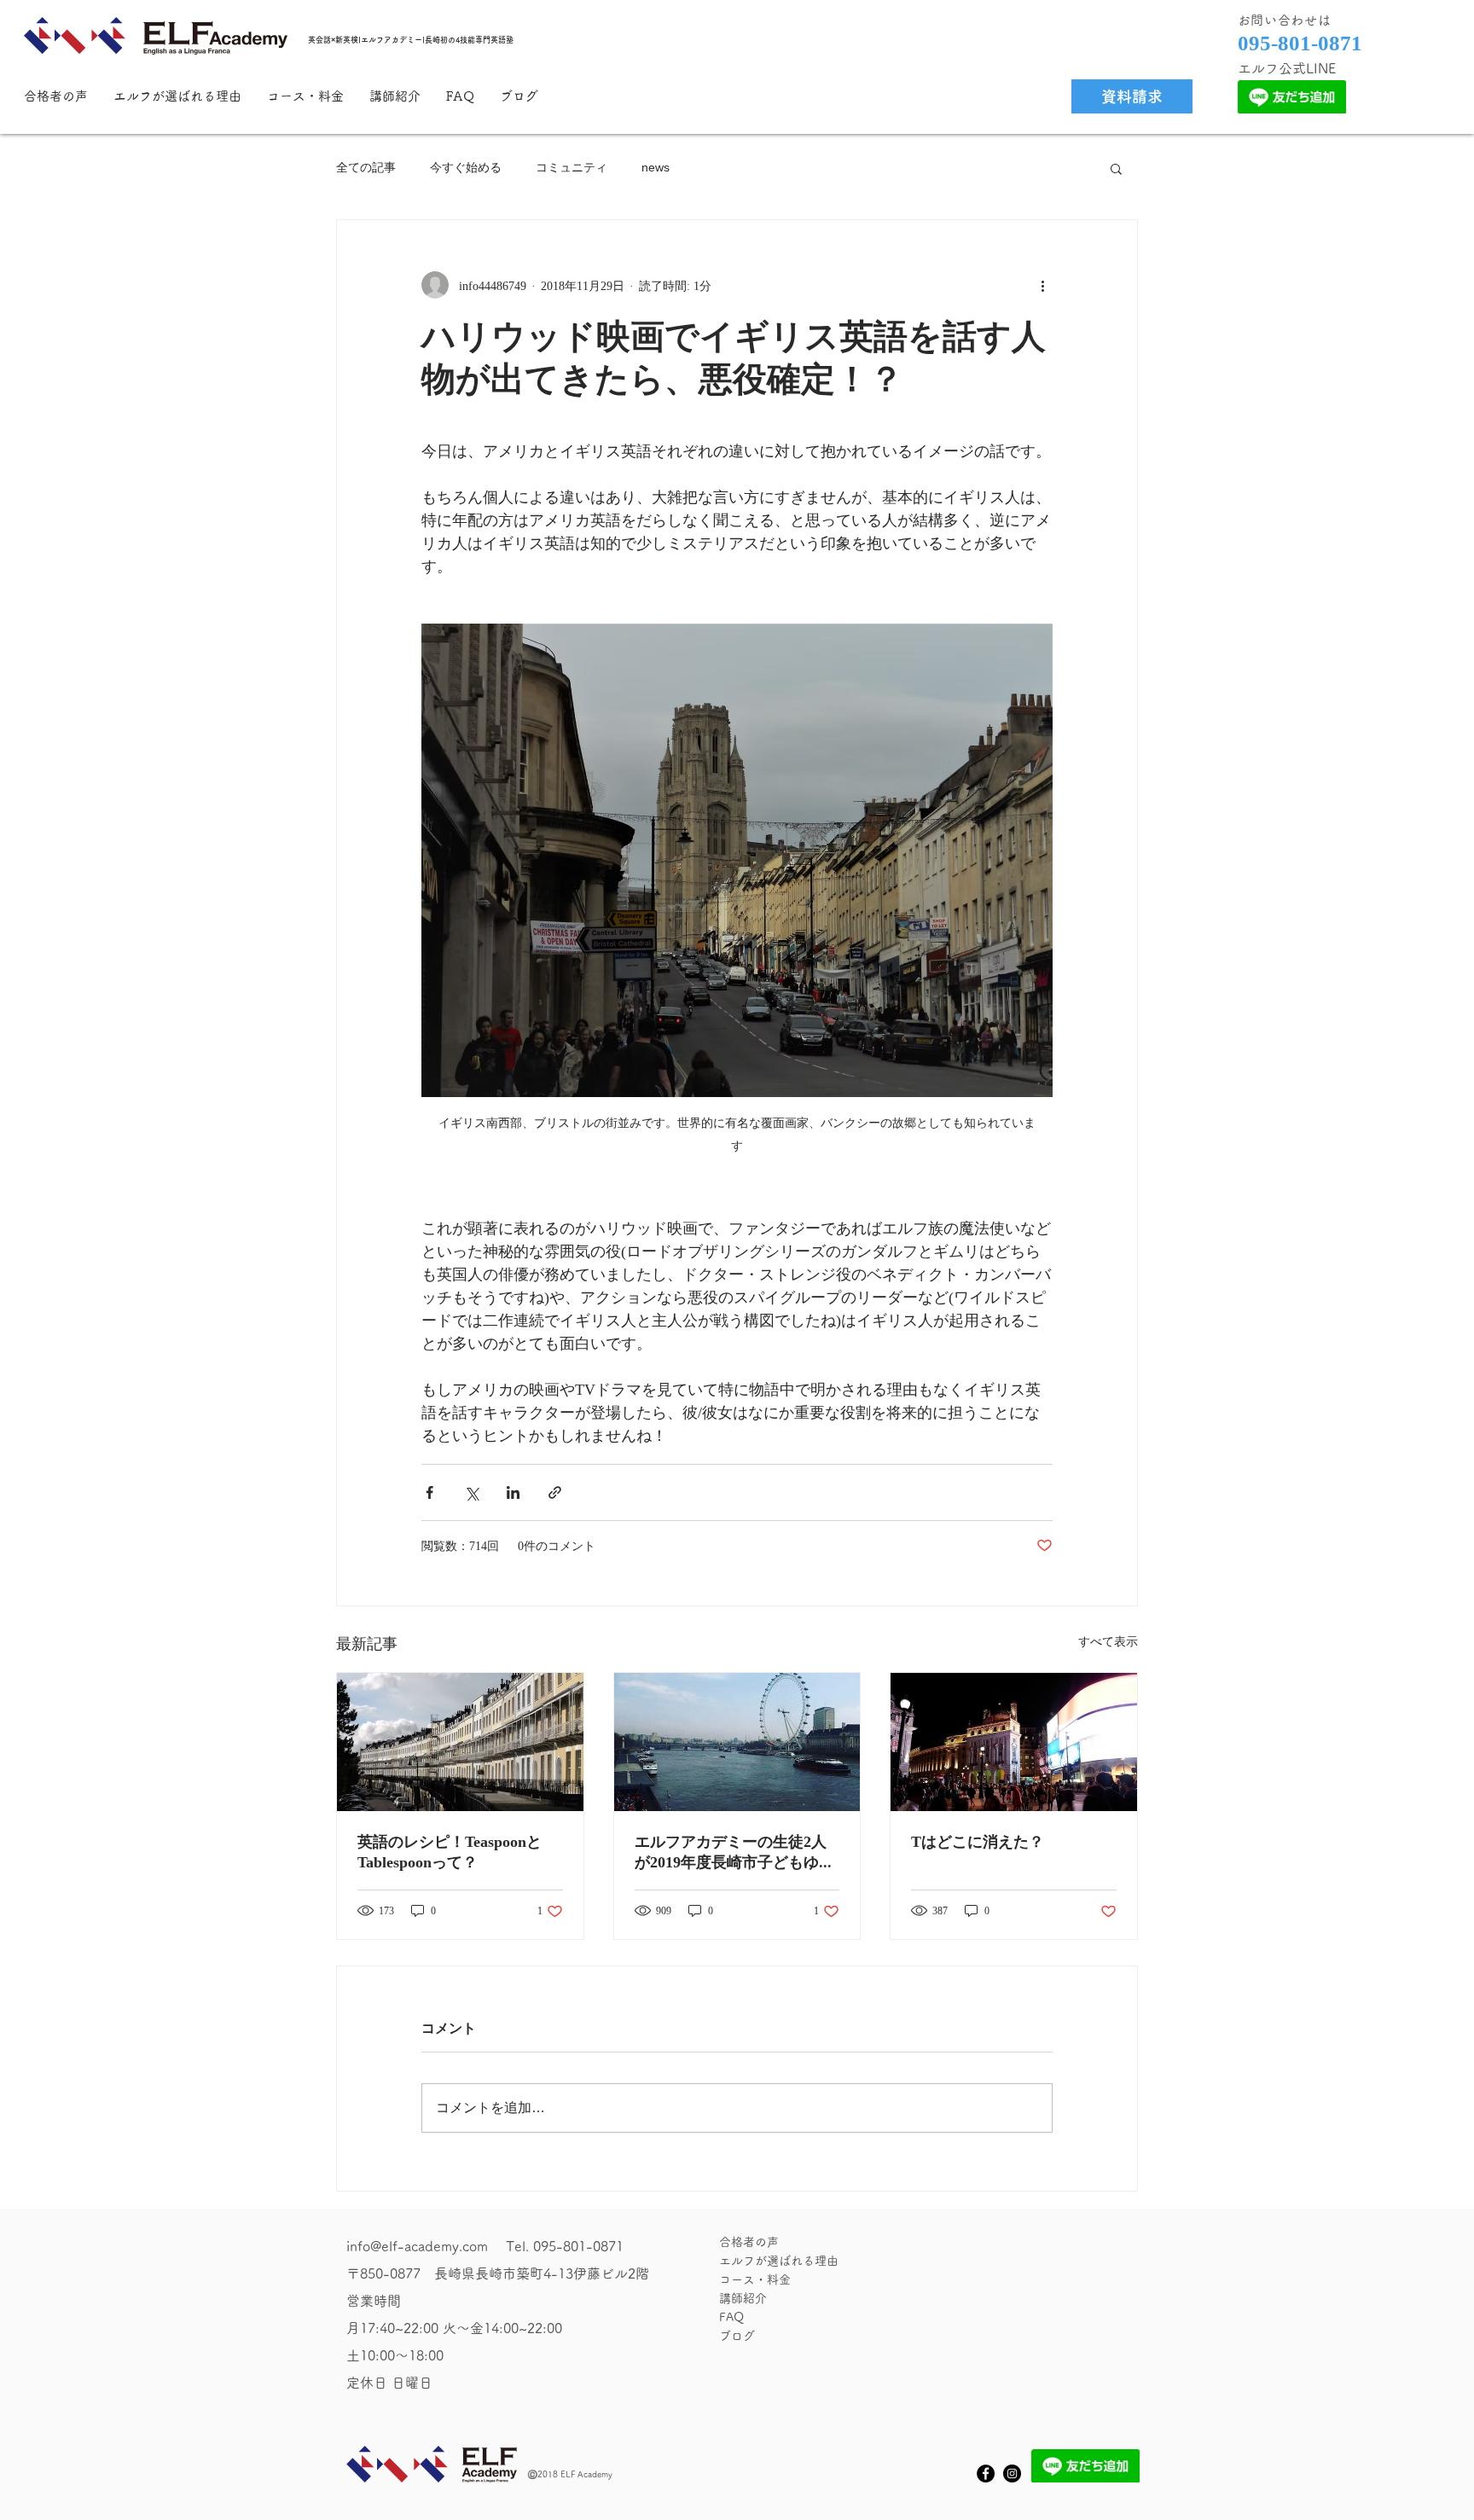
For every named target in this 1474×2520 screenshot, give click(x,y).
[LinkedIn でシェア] (513, 1492)
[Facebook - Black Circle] (986, 2474)
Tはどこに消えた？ (978, 1841)
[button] (1116, 168)
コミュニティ (572, 167)
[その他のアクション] (1042, 285)
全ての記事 (366, 167)
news (656, 167)
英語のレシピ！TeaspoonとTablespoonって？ (450, 1852)
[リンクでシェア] (555, 1492)
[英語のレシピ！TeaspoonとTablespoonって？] (460, 1742)
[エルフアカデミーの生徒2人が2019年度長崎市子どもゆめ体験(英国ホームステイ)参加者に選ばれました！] (737, 1742)
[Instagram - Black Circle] (1012, 2474)
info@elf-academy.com (417, 2246)
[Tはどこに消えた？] (1014, 1742)
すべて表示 (1108, 1641)
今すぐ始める (466, 167)
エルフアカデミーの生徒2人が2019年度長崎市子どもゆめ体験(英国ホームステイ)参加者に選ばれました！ (734, 1853)
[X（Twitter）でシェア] (471, 1492)
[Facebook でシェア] (429, 1492)
